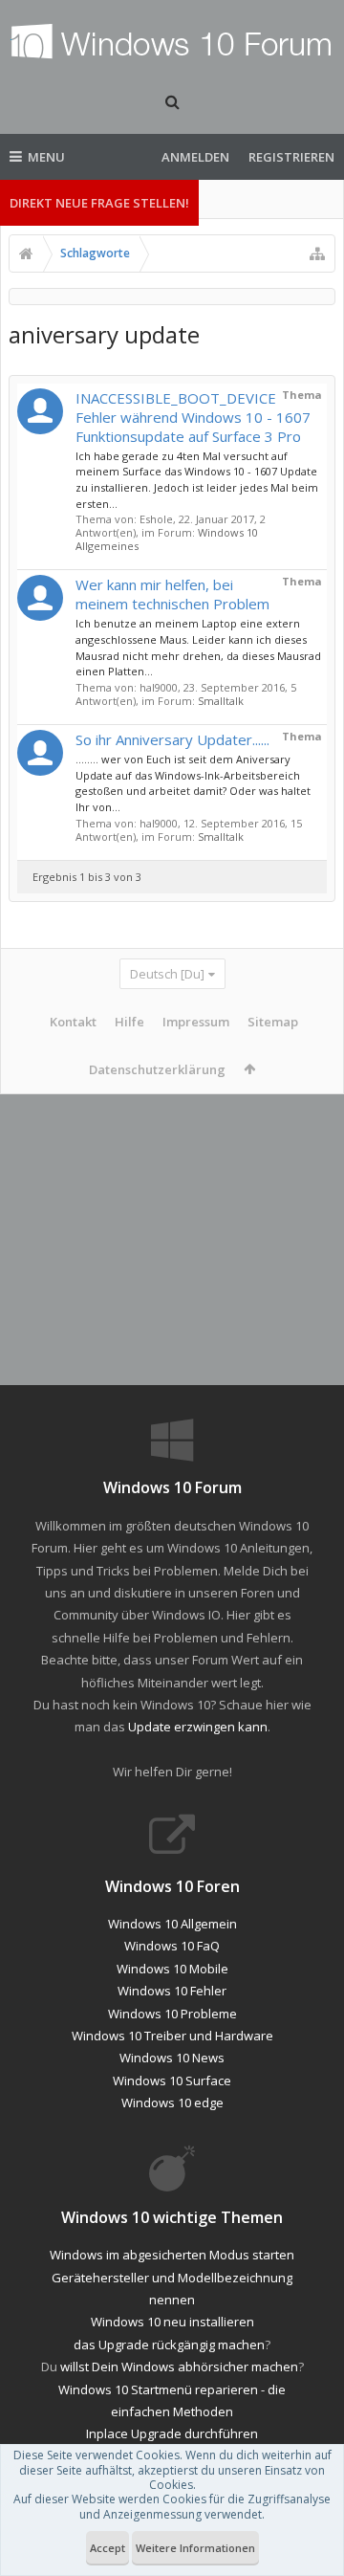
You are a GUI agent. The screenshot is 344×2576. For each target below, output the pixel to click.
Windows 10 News (172, 2058)
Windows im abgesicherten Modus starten (172, 2255)
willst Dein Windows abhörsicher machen (179, 2367)
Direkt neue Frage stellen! (99, 203)
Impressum (196, 1022)
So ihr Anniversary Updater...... (172, 739)
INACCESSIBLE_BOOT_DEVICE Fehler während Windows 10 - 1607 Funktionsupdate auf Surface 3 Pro (193, 417)
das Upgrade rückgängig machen (169, 2345)
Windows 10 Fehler (172, 1991)
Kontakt (73, 1022)
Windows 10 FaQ (172, 1946)
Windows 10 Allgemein (172, 1924)
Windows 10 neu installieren (172, 2322)
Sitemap (273, 1022)
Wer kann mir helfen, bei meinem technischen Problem (172, 594)
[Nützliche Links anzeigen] (317, 253)
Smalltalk (221, 701)
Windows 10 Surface (172, 2081)
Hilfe (129, 1022)
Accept (107, 2548)
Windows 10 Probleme (172, 2014)
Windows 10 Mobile (172, 1969)
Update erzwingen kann (198, 1727)
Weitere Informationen (195, 2548)
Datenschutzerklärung (157, 1069)
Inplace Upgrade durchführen (172, 2433)
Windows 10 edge (172, 2103)
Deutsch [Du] (167, 974)
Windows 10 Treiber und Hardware (172, 2036)
